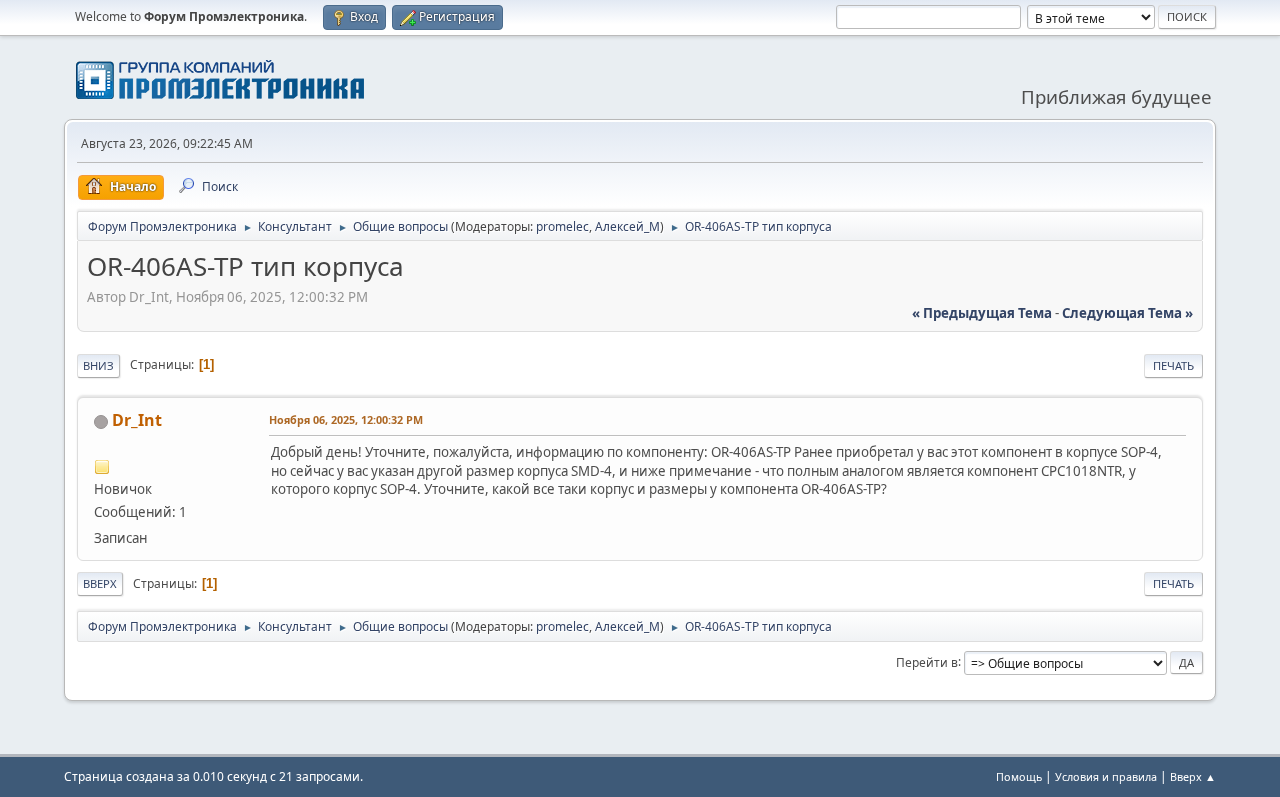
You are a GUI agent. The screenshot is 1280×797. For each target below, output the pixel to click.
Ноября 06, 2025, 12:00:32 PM (346, 419)
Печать (1173, 365)
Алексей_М (627, 226)
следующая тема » (1127, 313)
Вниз (98, 365)
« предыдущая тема (982, 313)
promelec (562, 226)
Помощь (1019, 776)
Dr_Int (137, 420)
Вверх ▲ (1193, 776)
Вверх (100, 583)
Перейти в (927, 661)
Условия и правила (1106, 776)
